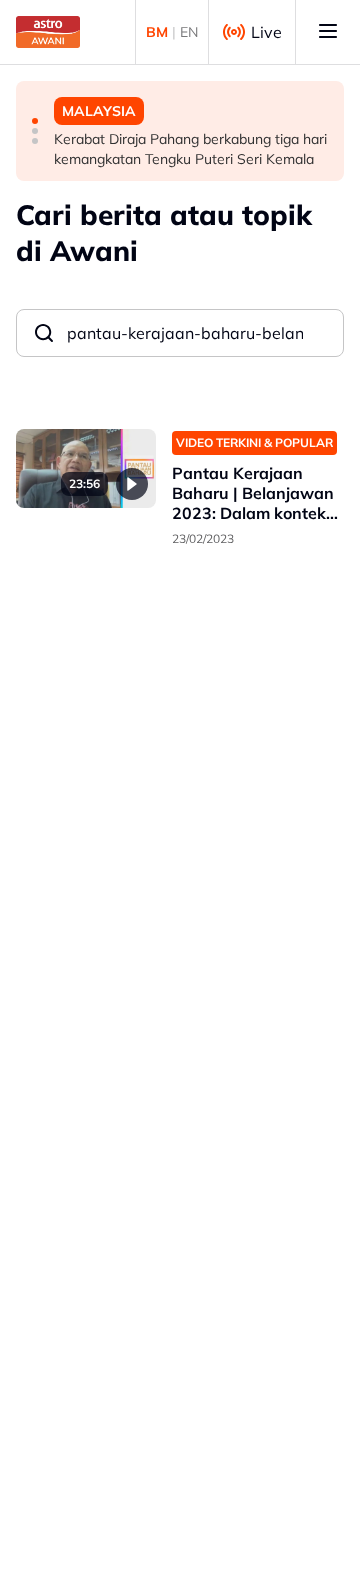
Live (266, 32)
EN (189, 32)
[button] (35, 121)
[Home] (48, 32)
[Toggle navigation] (328, 32)
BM (157, 32)
